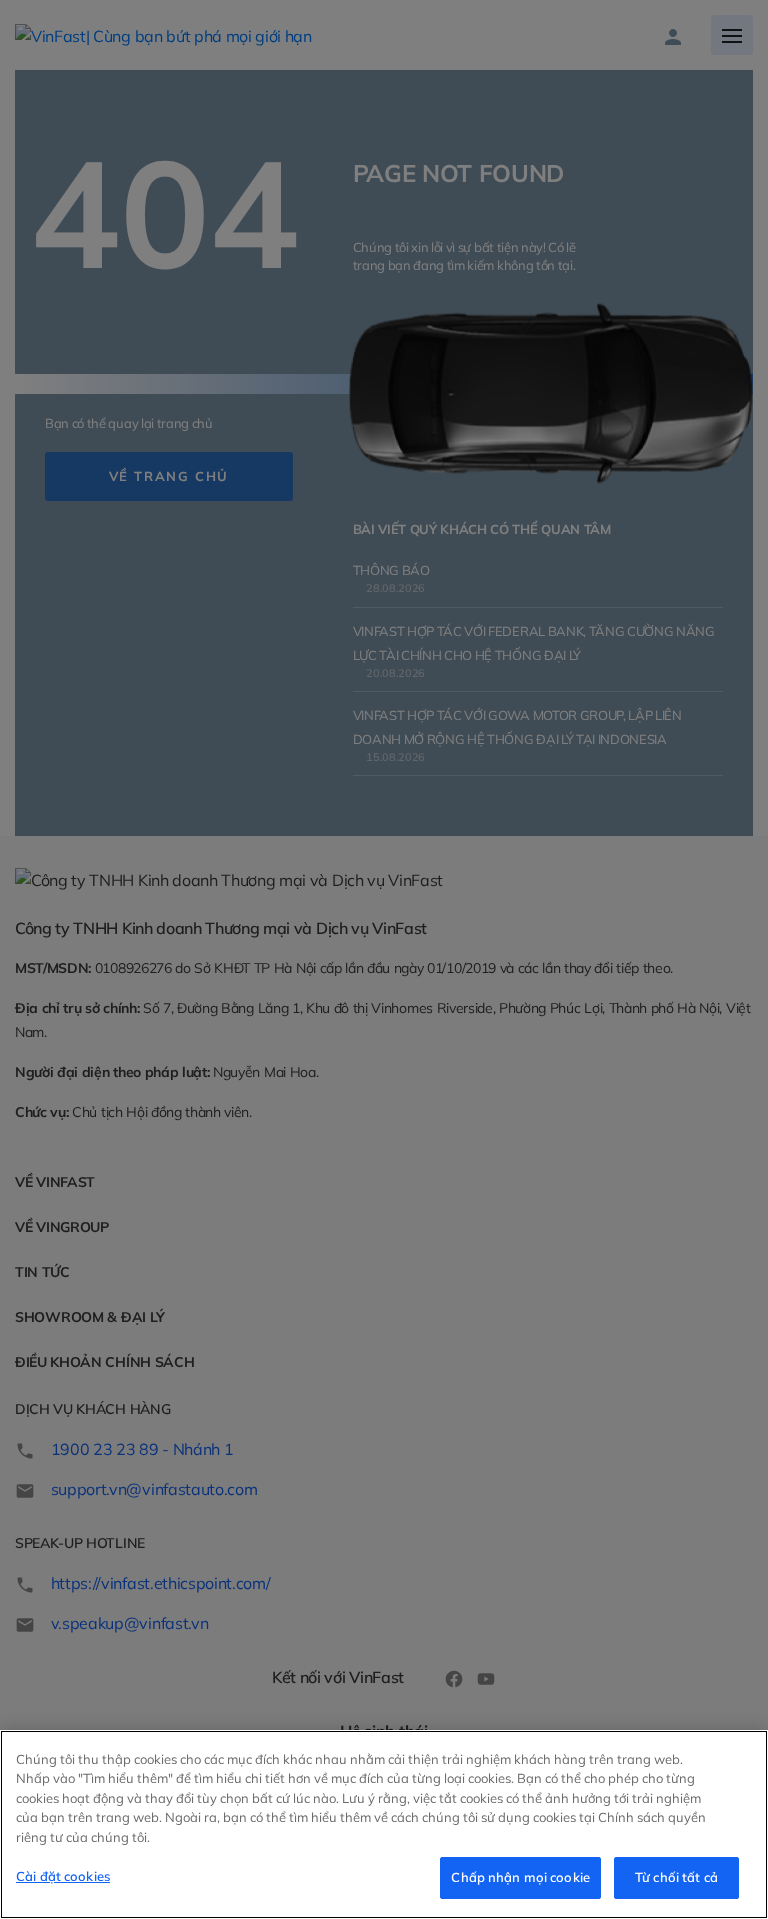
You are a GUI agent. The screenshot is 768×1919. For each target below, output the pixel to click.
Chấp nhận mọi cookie (520, 1877)
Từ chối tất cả (676, 1877)
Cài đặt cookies (63, 1876)
